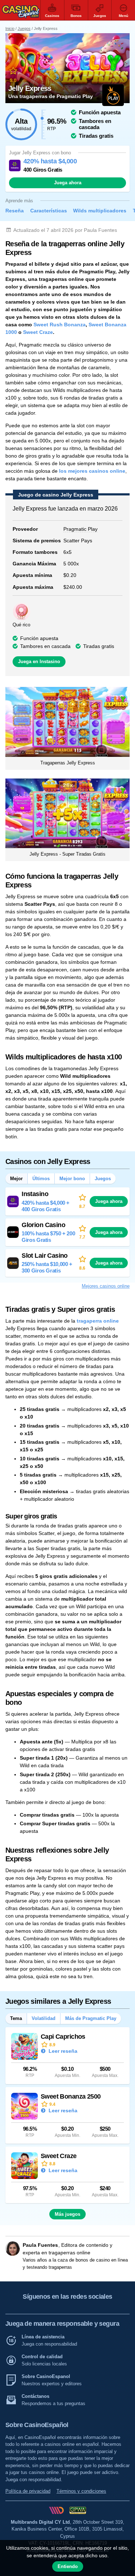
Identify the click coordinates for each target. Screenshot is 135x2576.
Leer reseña (62, 2051)
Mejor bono (72, 1179)
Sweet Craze (38, 332)
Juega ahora (68, 183)
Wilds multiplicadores (100, 211)
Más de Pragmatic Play (91, 2018)
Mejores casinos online (106, 1286)
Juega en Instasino (39, 661)
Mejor (16, 1179)
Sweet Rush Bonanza (60, 325)
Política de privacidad (28, 2491)
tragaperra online (98, 1321)
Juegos (24, 28)
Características (49, 211)
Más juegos (67, 2214)
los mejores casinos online (92, 471)
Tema (16, 2018)
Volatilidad (44, 2018)
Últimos (41, 1179)
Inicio (10, 28)
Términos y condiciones (81, 2491)
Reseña (15, 211)
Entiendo (68, 2566)
